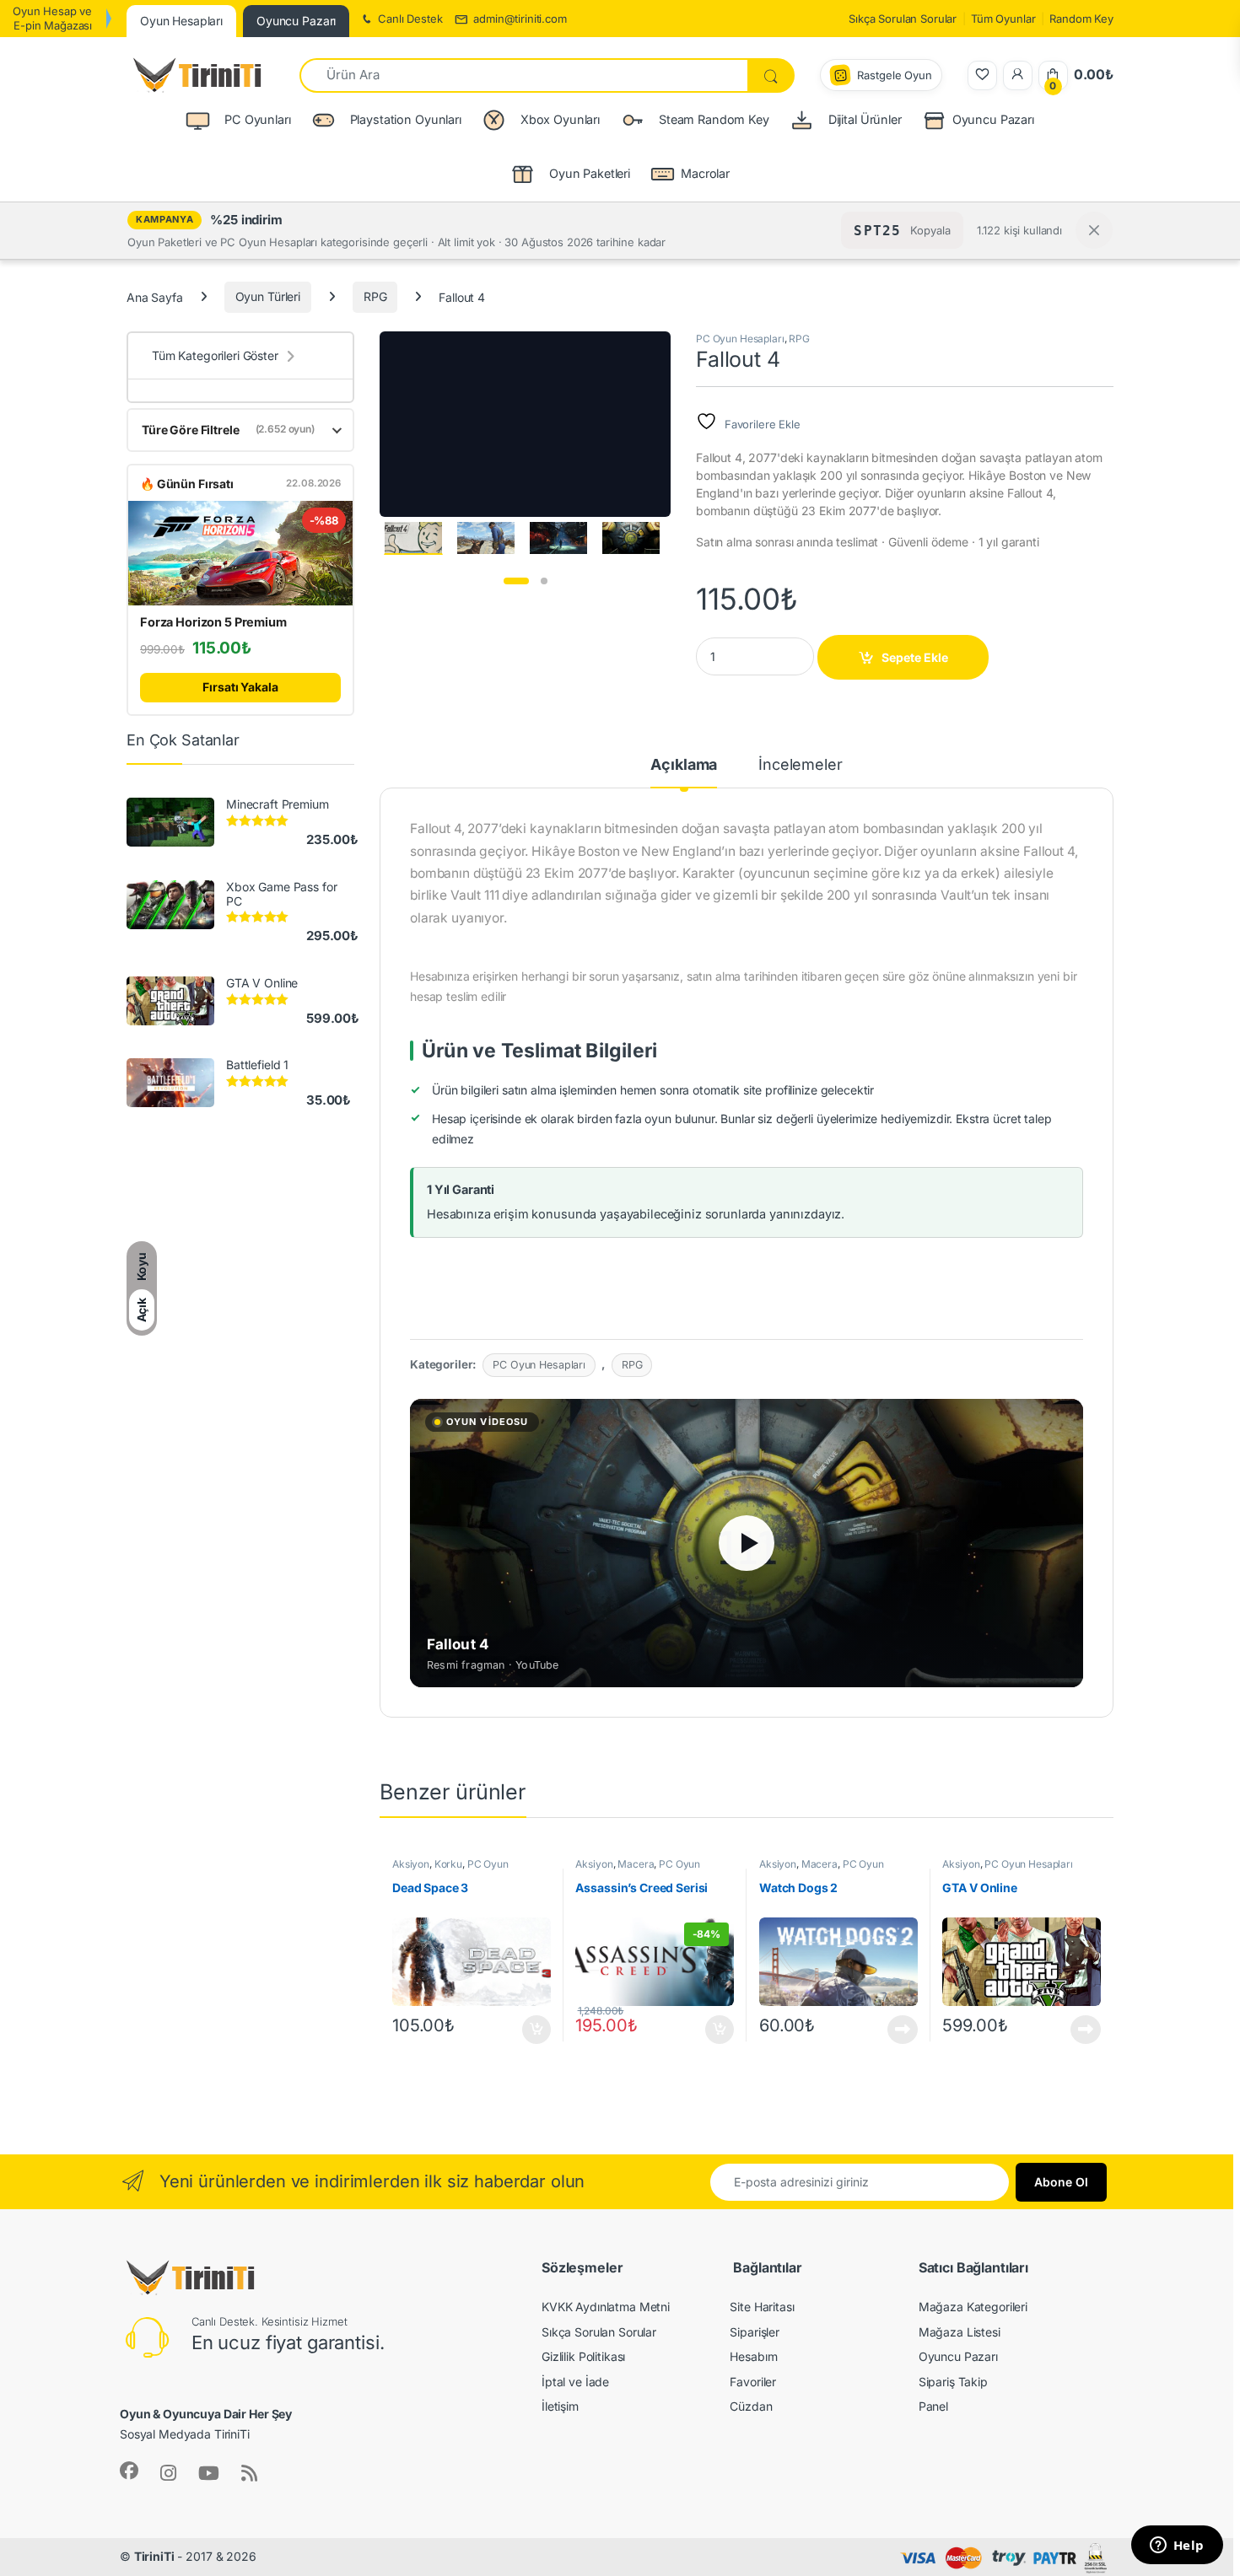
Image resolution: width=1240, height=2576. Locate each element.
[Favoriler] (982, 75)
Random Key (1081, 19)
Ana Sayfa (155, 296)
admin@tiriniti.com (520, 19)
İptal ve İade (575, 2382)
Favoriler (753, 2382)
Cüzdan (751, 2406)
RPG (375, 296)
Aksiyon (411, 1864)
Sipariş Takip (953, 2382)
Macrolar (705, 173)
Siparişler (755, 2332)
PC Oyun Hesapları (740, 339)
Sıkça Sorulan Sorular (903, 19)
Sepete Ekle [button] (531, 2030)
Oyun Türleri (268, 296)
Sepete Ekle (915, 657)
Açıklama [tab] (684, 765)
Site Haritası (762, 2307)
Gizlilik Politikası (583, 2356)
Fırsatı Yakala (240, 687)
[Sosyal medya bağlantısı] (129, 2471)
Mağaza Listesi (960, 2332)
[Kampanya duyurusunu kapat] (1094, 230)
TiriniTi (154, 2556)
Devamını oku (893, 2030)
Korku (448, 1864)
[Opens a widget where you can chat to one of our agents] (1177, 2546)
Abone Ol (1061, 2182)
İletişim (560, 2406)
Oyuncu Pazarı (993, 119)
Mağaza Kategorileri (973, 2307)
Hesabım (753, 2356)
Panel (933, 2406)
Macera (636, 1864)
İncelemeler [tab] (800, 765)
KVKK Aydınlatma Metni (606, 2307)
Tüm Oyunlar (1003, 19)
